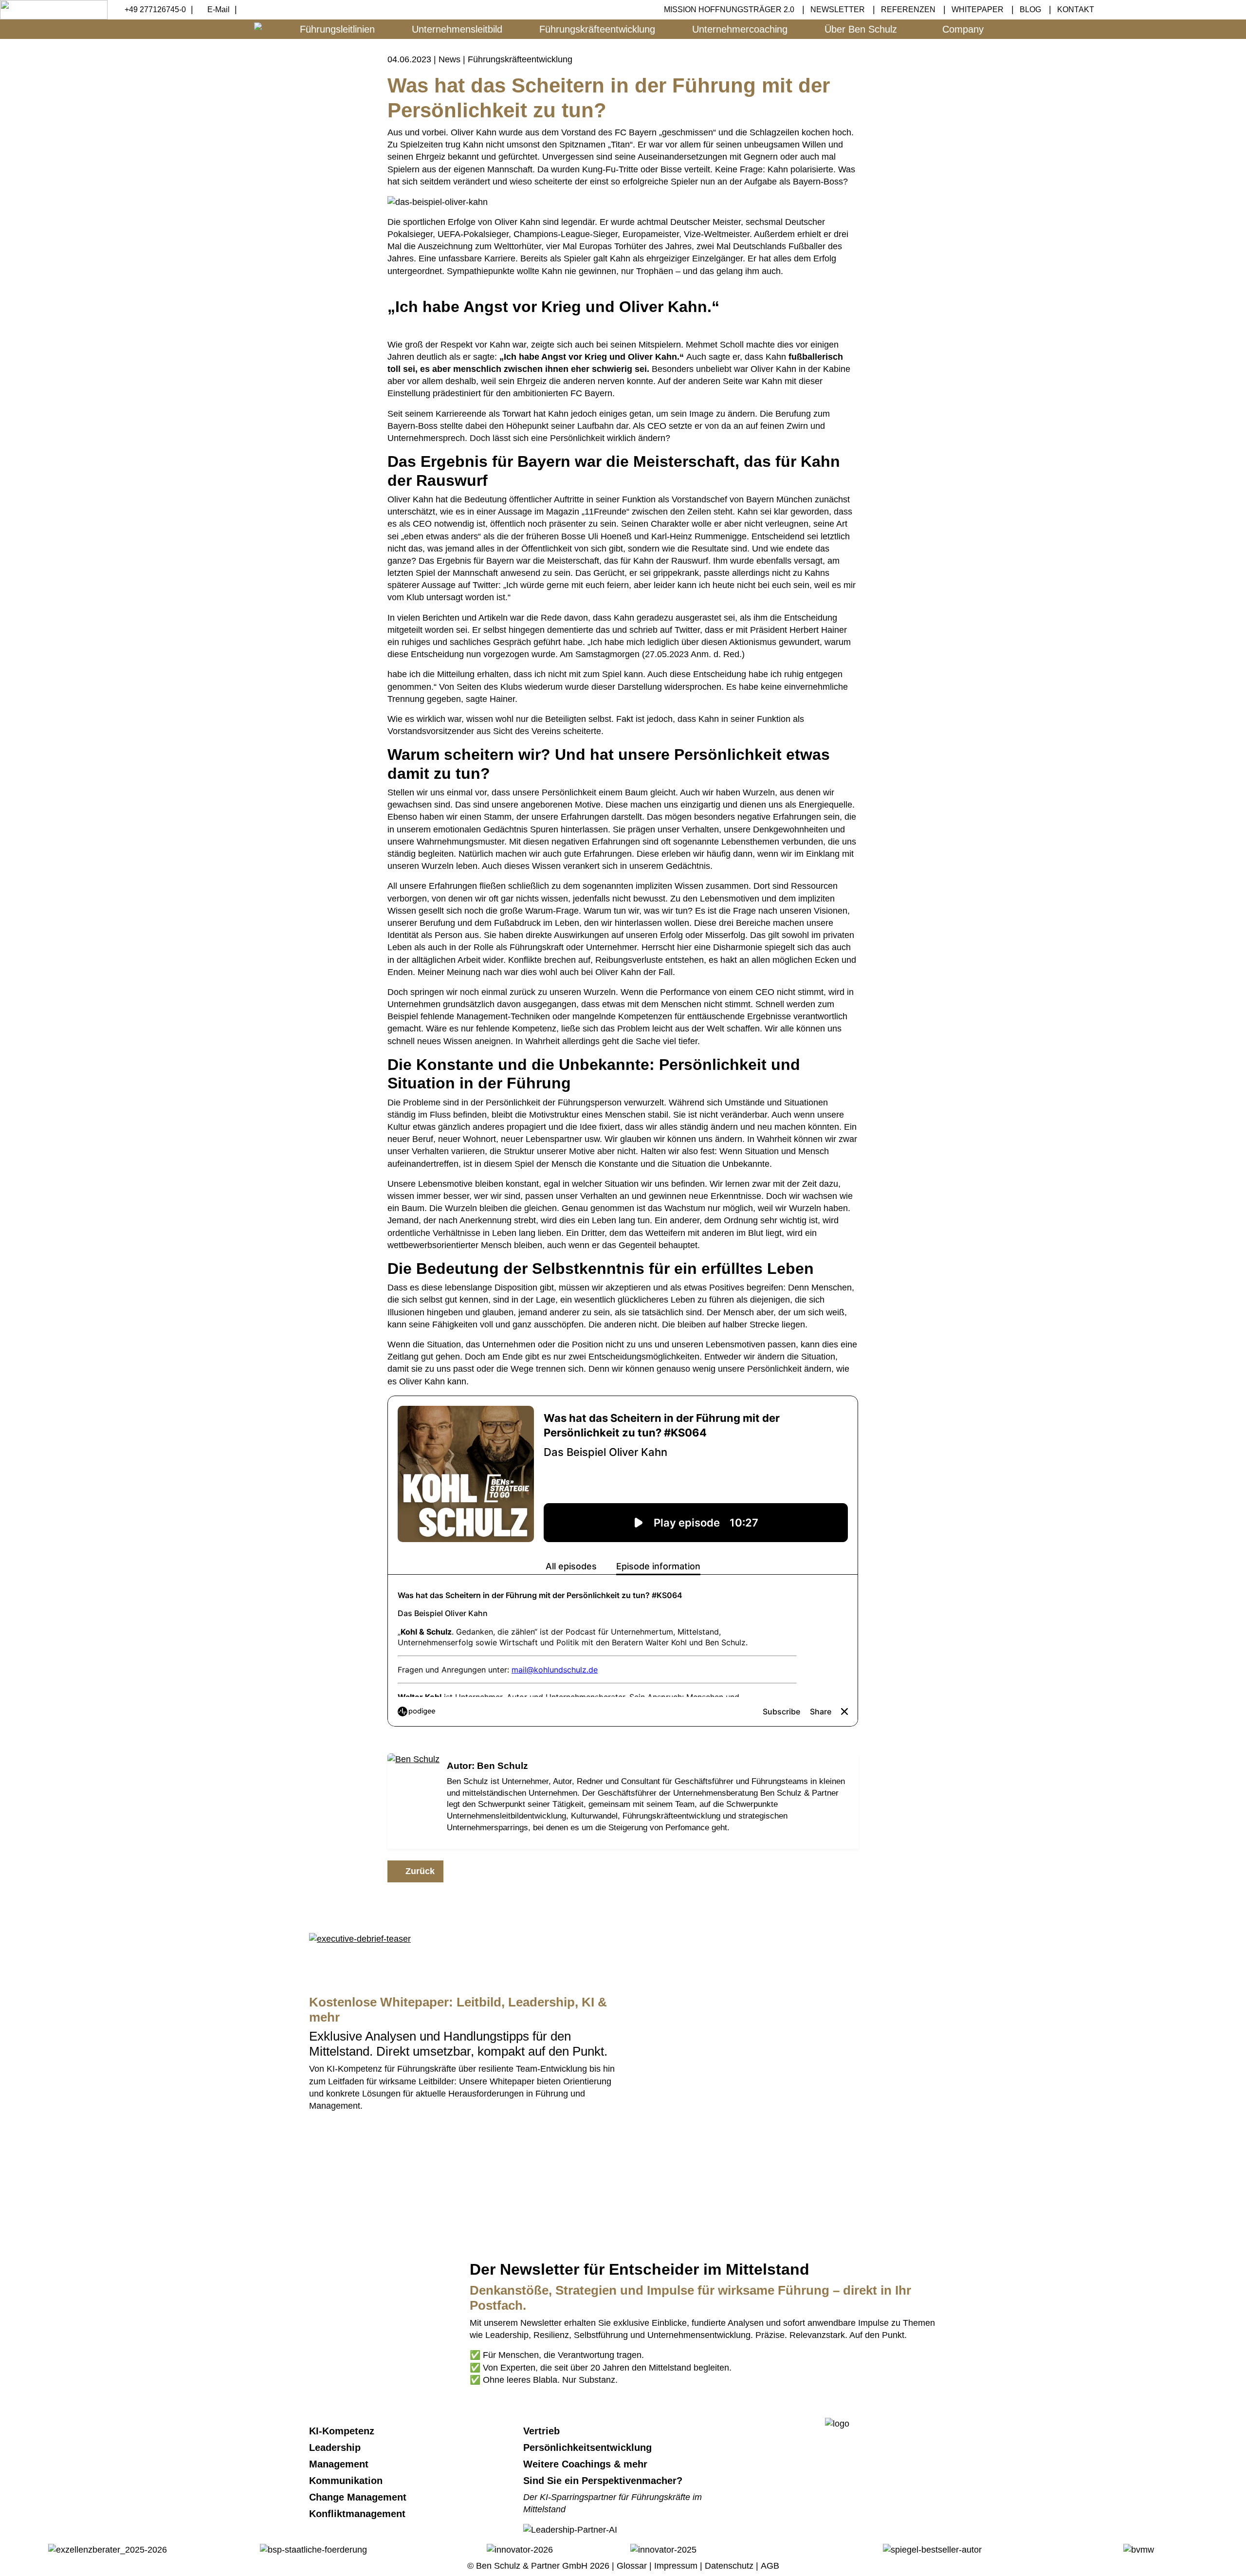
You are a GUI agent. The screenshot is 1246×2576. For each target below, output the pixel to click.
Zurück (419, 1871)
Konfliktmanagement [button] (359, 2514)
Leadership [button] (336, 2447)
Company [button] (963, 29)
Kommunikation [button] (347, 2481)
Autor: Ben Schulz (487, 1766)
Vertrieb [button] (543, 2431)
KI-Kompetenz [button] (343, 2431)
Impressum (676, 2566)
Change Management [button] (359, 2497)
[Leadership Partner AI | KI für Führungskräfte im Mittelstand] (570, 2158)
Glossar (632, 2566)
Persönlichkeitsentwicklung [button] (589, 2447)
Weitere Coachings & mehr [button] (587, 2464)
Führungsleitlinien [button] (337, 29)
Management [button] (340, 2464)
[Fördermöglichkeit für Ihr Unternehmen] (313, 2549)
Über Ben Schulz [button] (861, 29)
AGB (770, 2566)
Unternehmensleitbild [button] (457, 29)
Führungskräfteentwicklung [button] (597, 29)
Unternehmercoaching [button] (740, 29)
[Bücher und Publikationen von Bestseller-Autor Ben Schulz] (932, 2549)
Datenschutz (729, 2566)
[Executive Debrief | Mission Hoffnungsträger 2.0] (360, 1938)
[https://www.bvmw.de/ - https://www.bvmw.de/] (1139, 2549)
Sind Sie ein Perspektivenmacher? (603, 2481)
